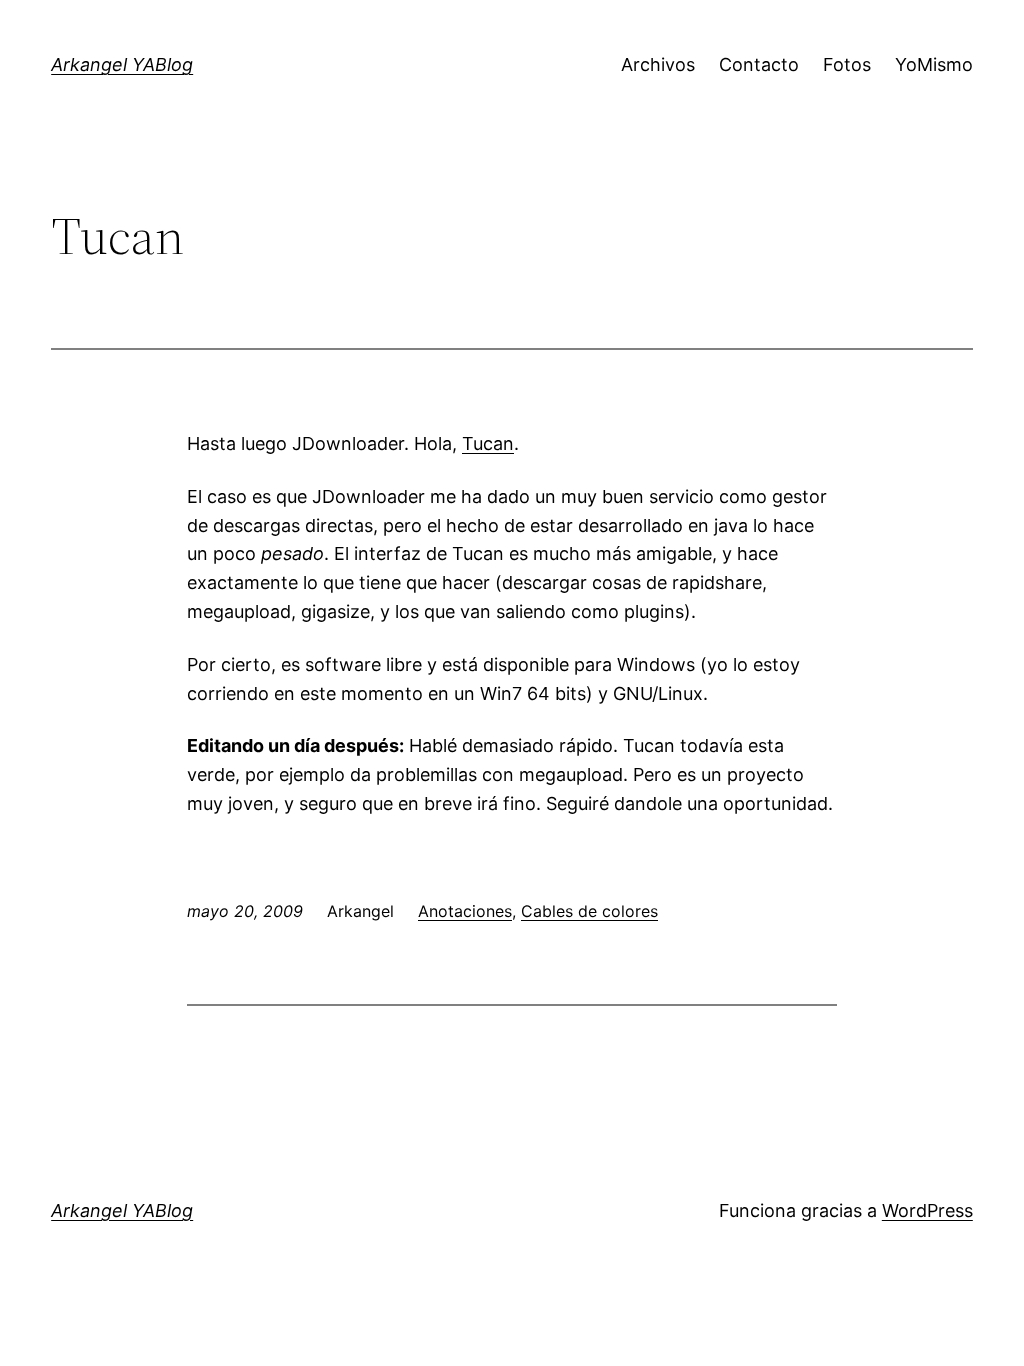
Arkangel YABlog (122, 64)
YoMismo (934, 64)
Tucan (488, 443)
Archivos (658, 64)
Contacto (759, 64)
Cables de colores (589, 911)
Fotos (847, 64)
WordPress (927, 1210)
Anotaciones (465, 911)
